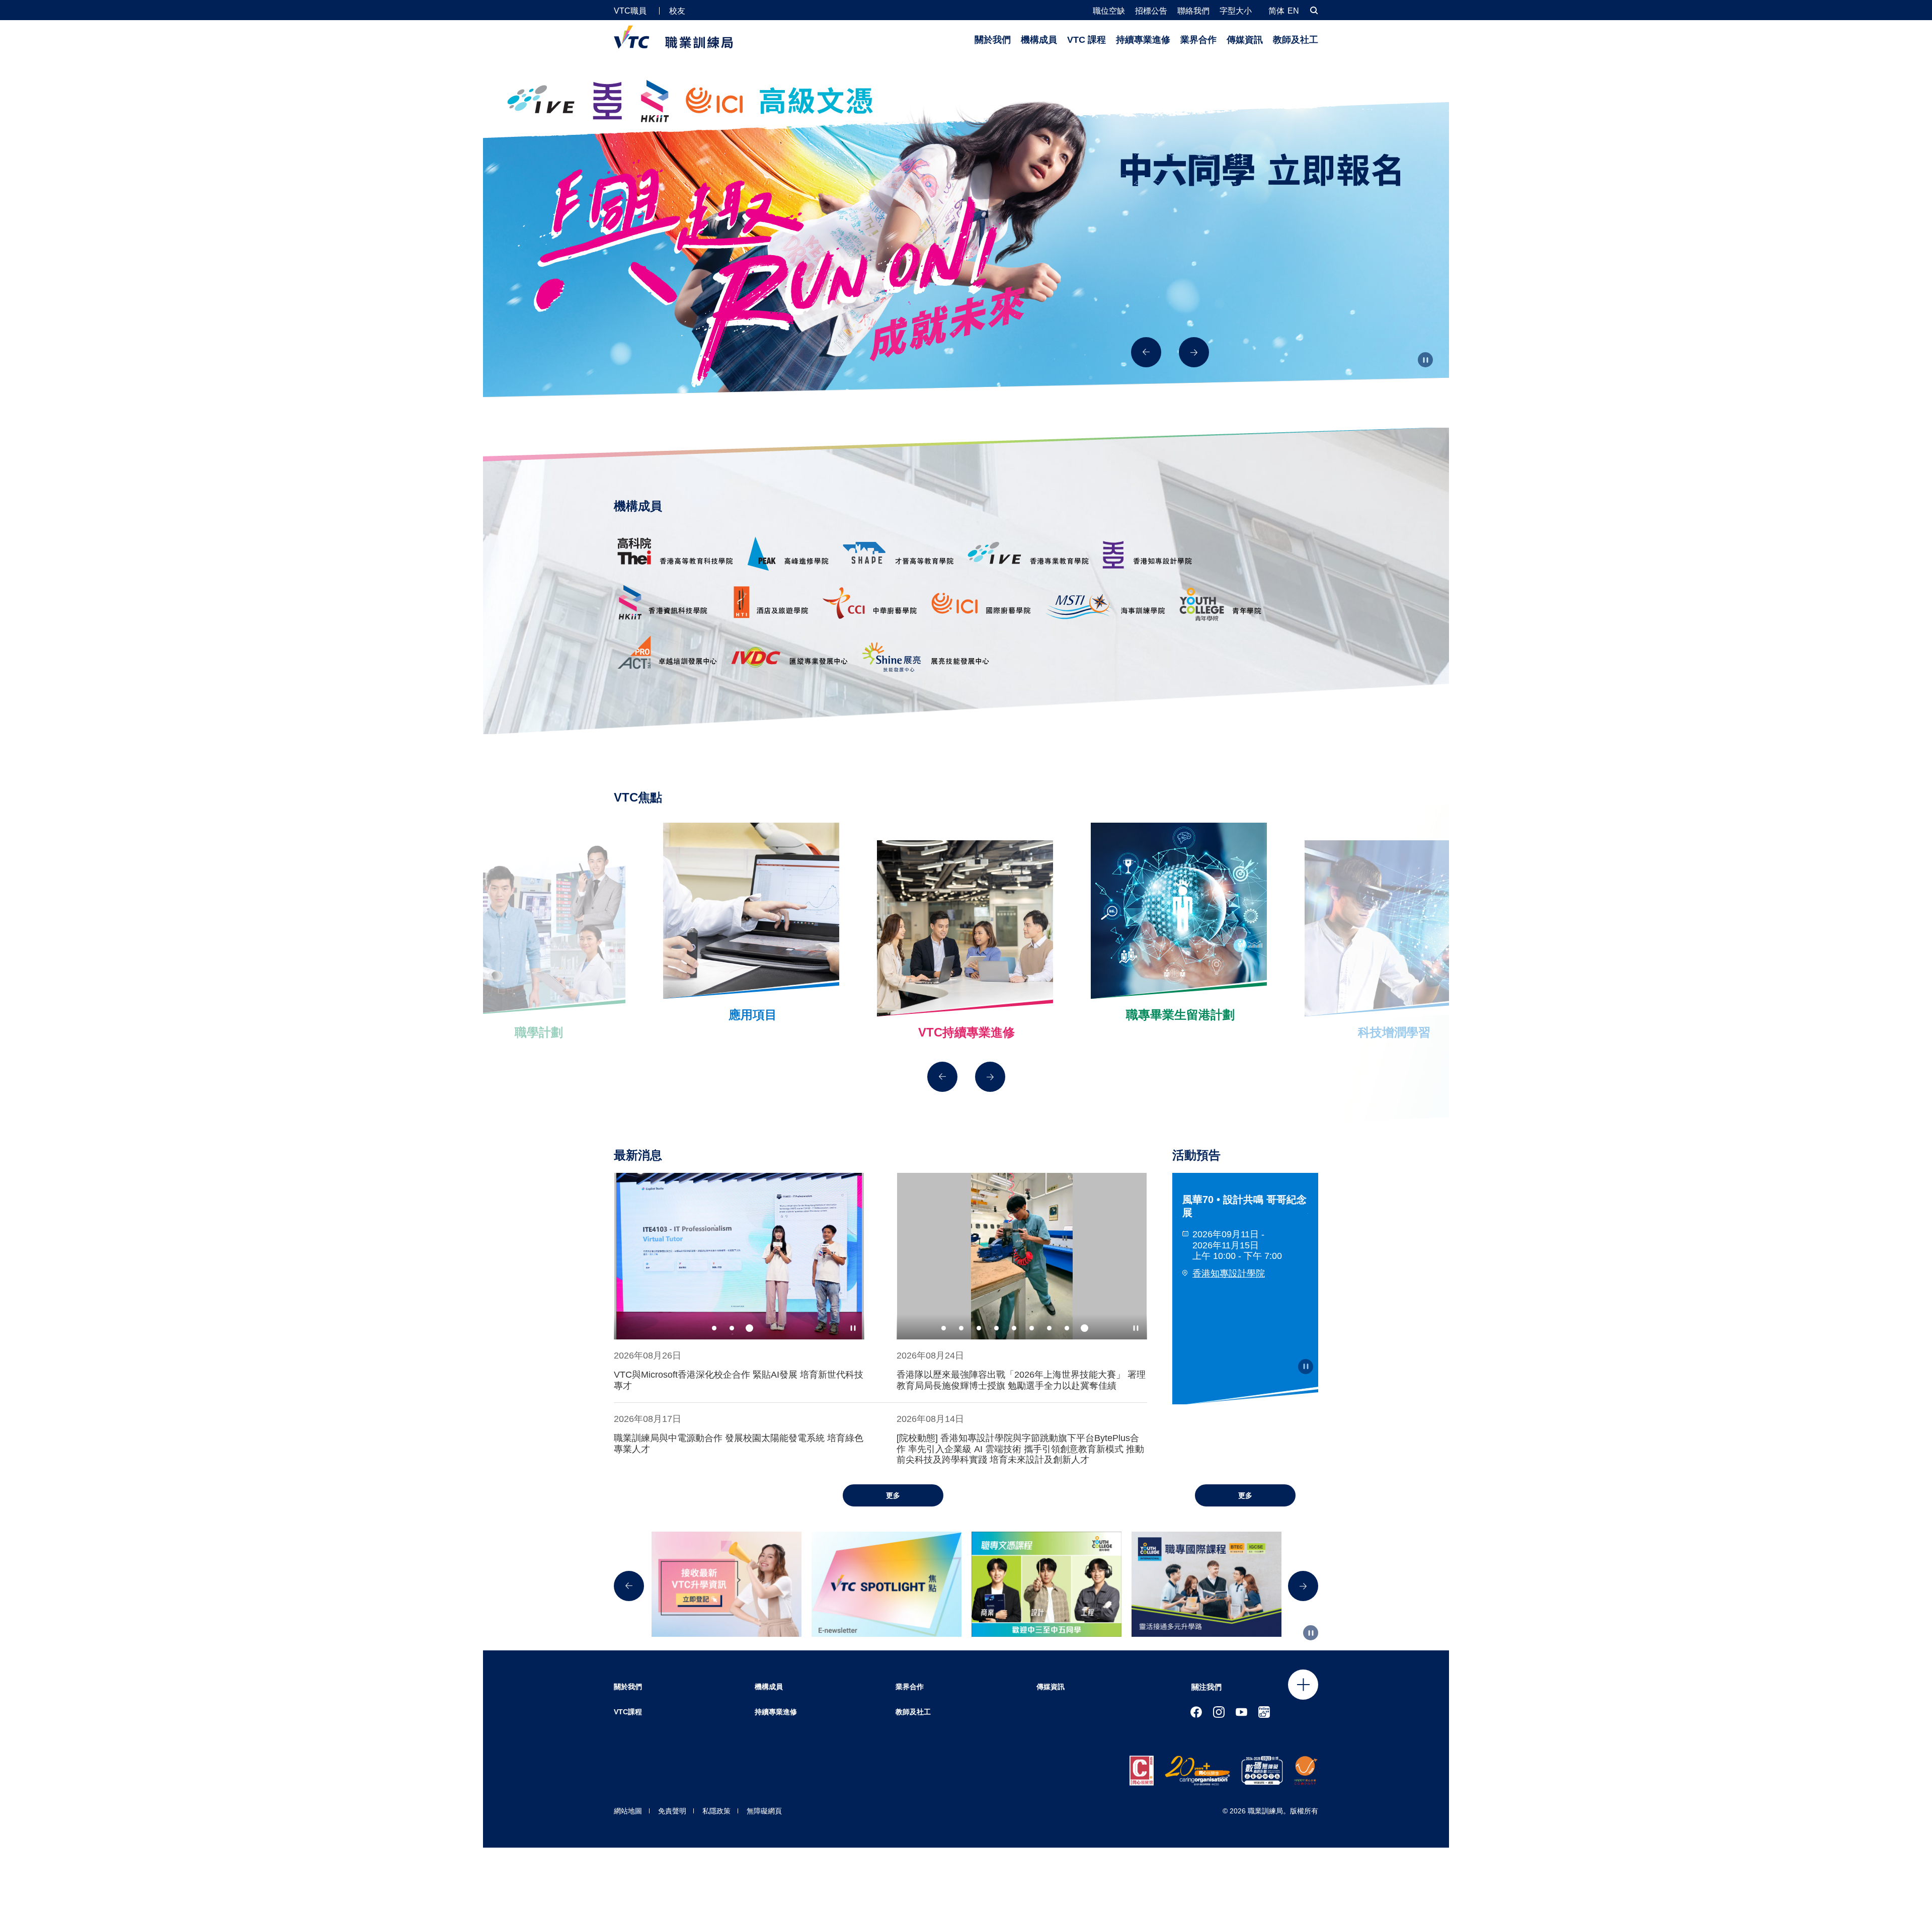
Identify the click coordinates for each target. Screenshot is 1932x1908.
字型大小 (1236, 11)
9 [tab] (1084, 1328)
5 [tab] (1014, 1328)
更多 (893, 1495)
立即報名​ (1193, 312)
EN (1293, 11)
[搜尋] (1314, 10)
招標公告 (1151, 11)
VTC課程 (628, 1712)
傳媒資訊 (1245, 40)
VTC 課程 (1086, 40)
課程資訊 (1193, 285)
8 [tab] (1067, 1328)
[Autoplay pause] (1425, 360)
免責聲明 (672, 1811)
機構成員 (1039, 40)
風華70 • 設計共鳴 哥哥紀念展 (1244, 1206)
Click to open (1303, 1685)
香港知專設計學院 (1229, 1274)
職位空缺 (1109, 11)
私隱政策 (716, 1811)
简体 (1276, 11)
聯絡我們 (1193, 11)
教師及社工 (1296, 40)
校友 (677, 11)
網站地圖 (628, 1811)
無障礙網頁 (764, 1811)
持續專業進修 (1143, 40)
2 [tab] (732, 1328)
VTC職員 (630, 11)
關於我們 (993, 40)
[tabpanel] (739, 1256)
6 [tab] (1032, 1328)
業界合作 (1198, 40)
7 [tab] (1049, 1328)
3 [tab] (749, 1328)
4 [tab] (996, 1328)
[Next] (1194, 352)
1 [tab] (714, 1328)
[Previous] (1146, 352)
